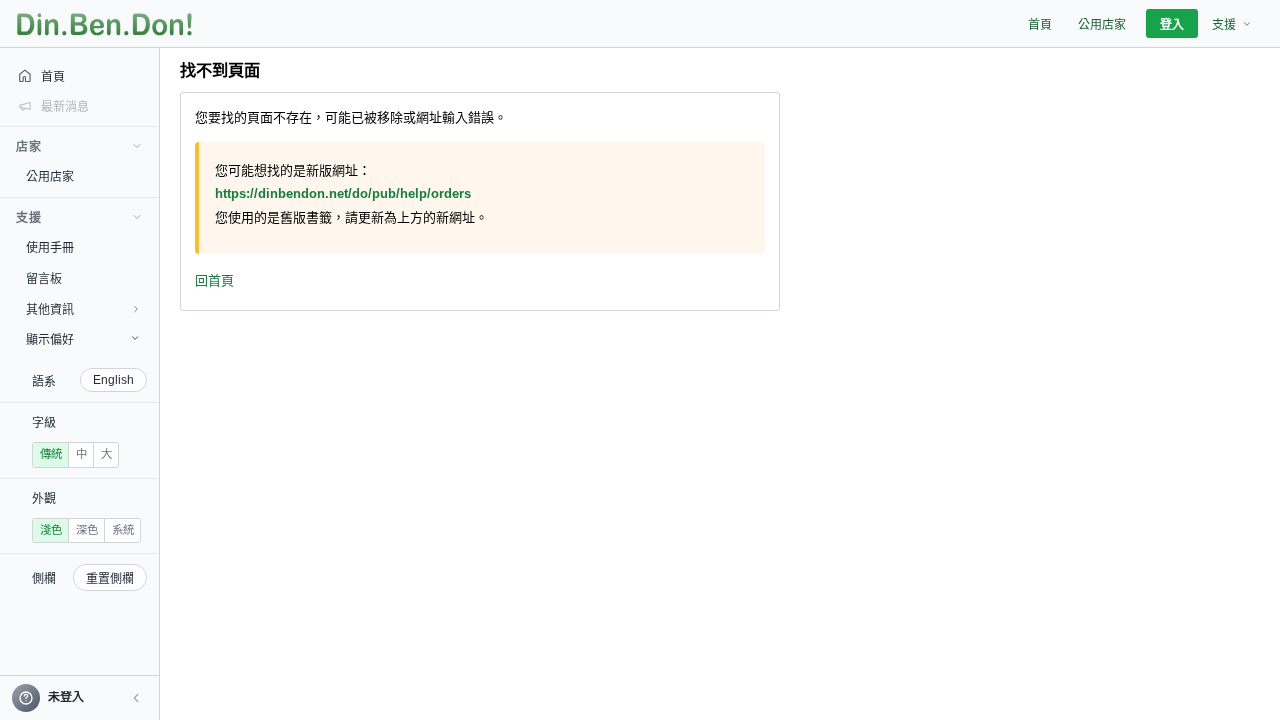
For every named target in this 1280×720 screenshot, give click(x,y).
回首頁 (214, 280)
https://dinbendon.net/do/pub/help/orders (343, 193)
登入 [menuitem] (1172, 25)
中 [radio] (81, 454)
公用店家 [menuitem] (1102, 25)
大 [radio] (106, 454)
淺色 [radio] (51, 530)
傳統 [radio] (51, 454)
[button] (136, 698)
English (113, 380)
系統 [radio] (123, 530)
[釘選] (145, 176)
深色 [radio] (87, 530)
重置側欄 (110, 579)
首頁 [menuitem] (1040, 25)
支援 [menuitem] (1224, 25)
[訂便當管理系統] (104, 24)
